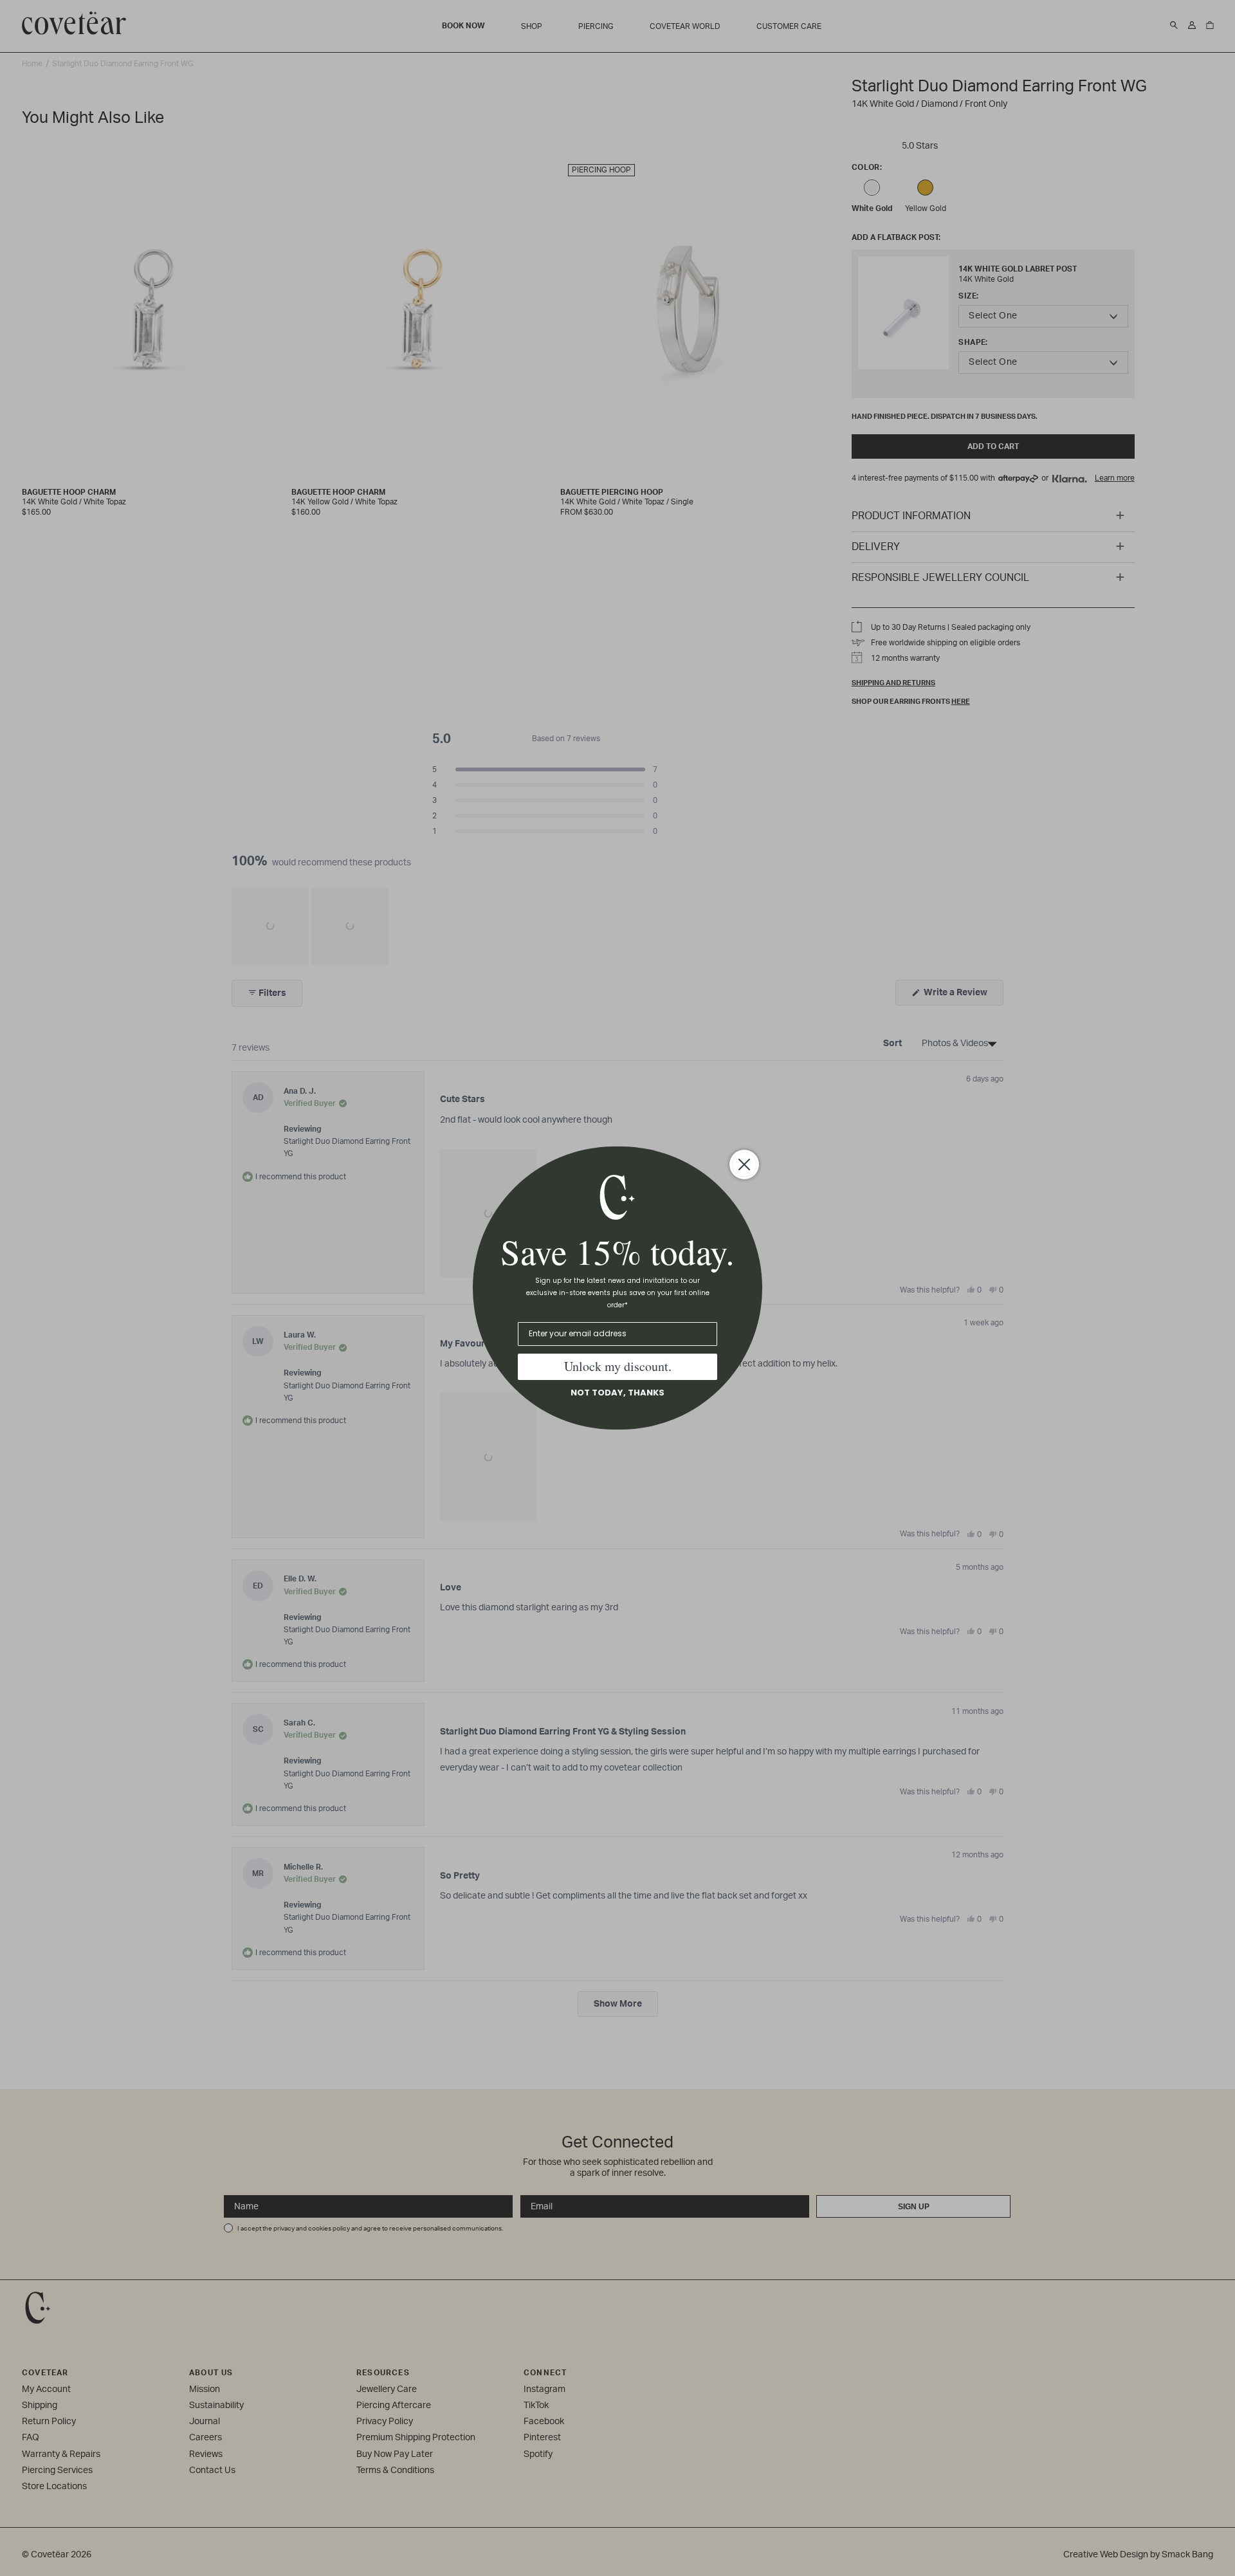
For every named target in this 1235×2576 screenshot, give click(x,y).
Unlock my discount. (618, 1366)
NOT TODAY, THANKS (617, 1393)
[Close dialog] (744, 1164)
